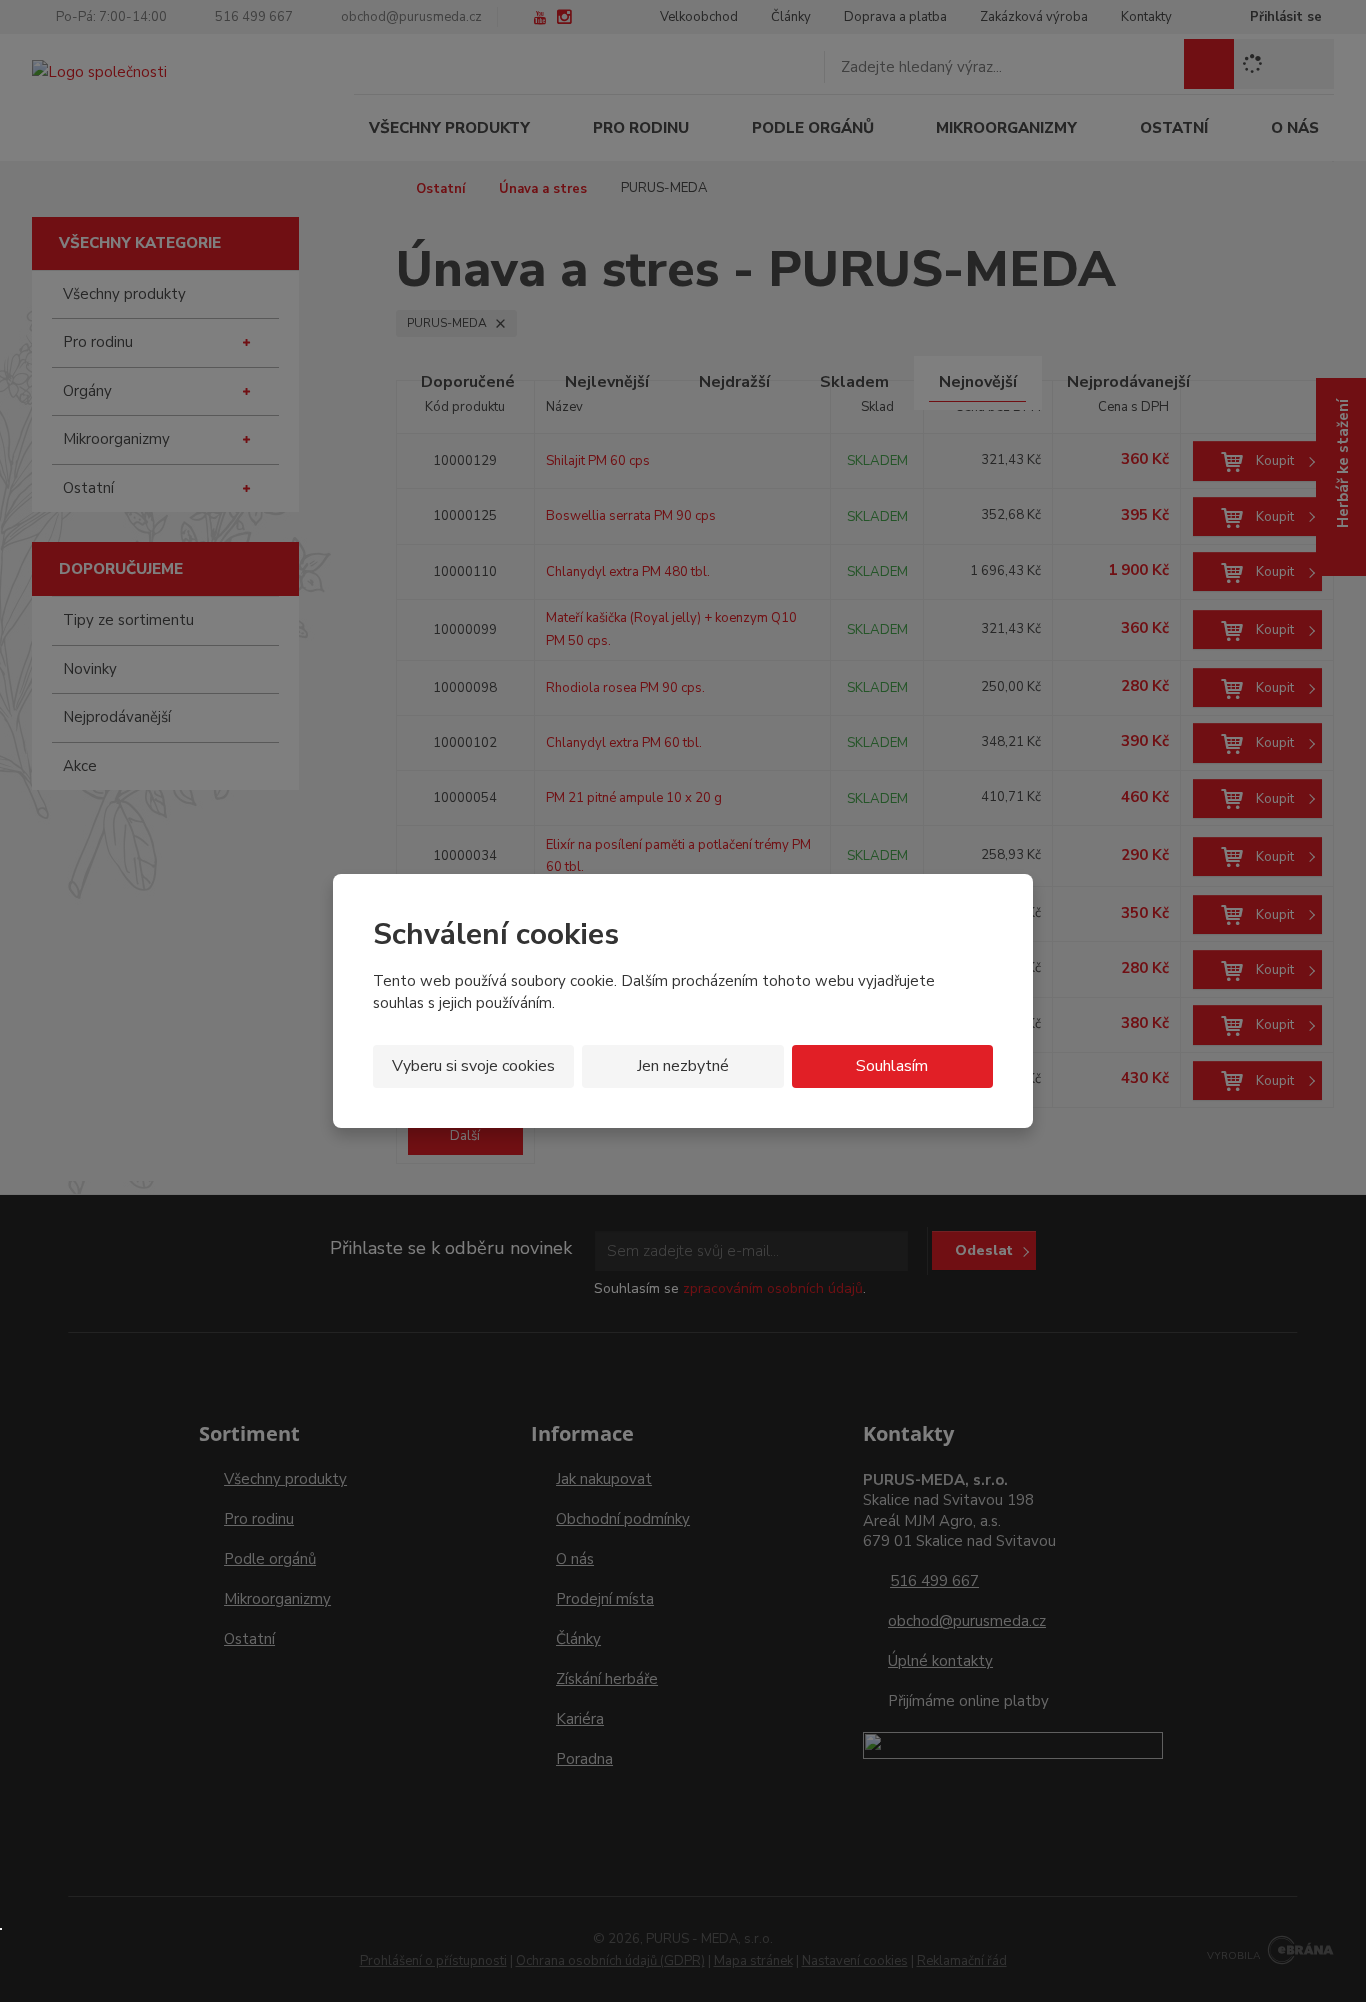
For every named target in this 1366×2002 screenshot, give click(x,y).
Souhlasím (892, 1066)
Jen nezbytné (683, 1066)
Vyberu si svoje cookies (473, 1066)
